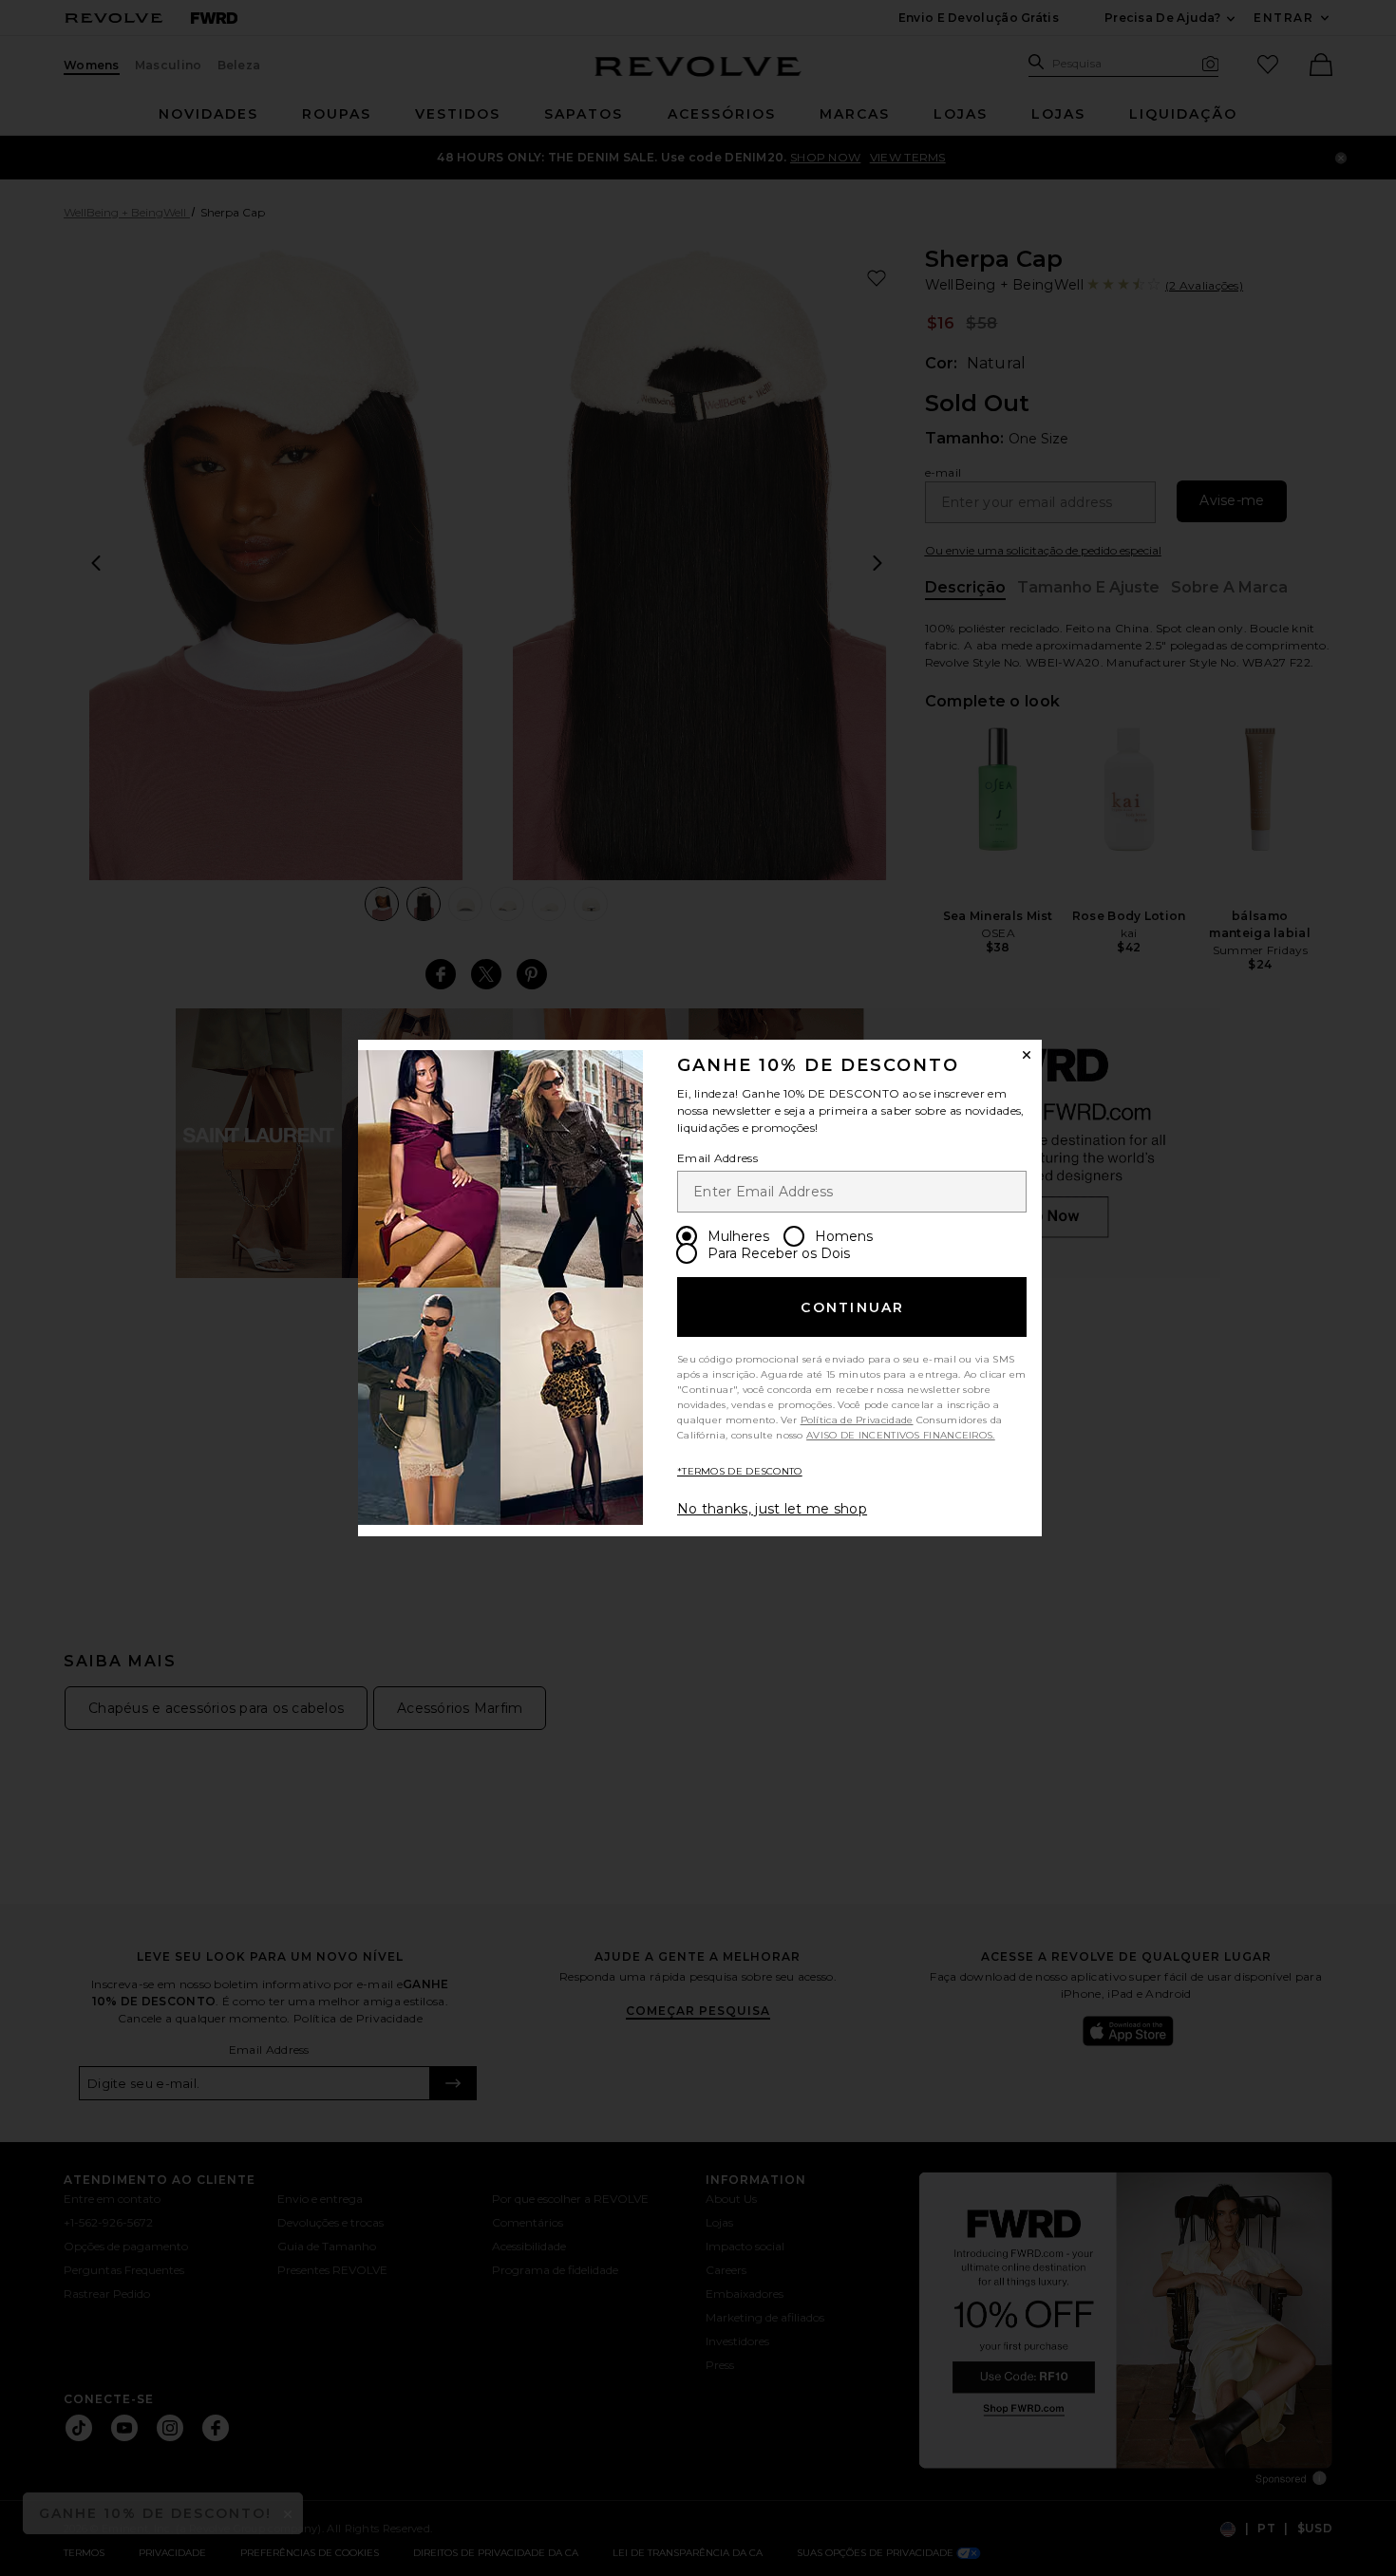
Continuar (852, 1307)
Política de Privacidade (857, 1420)
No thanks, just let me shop (772, 1509)
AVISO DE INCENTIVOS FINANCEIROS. (901, 1435)
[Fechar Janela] (1027, 1055)
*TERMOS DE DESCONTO (740, 1471)
